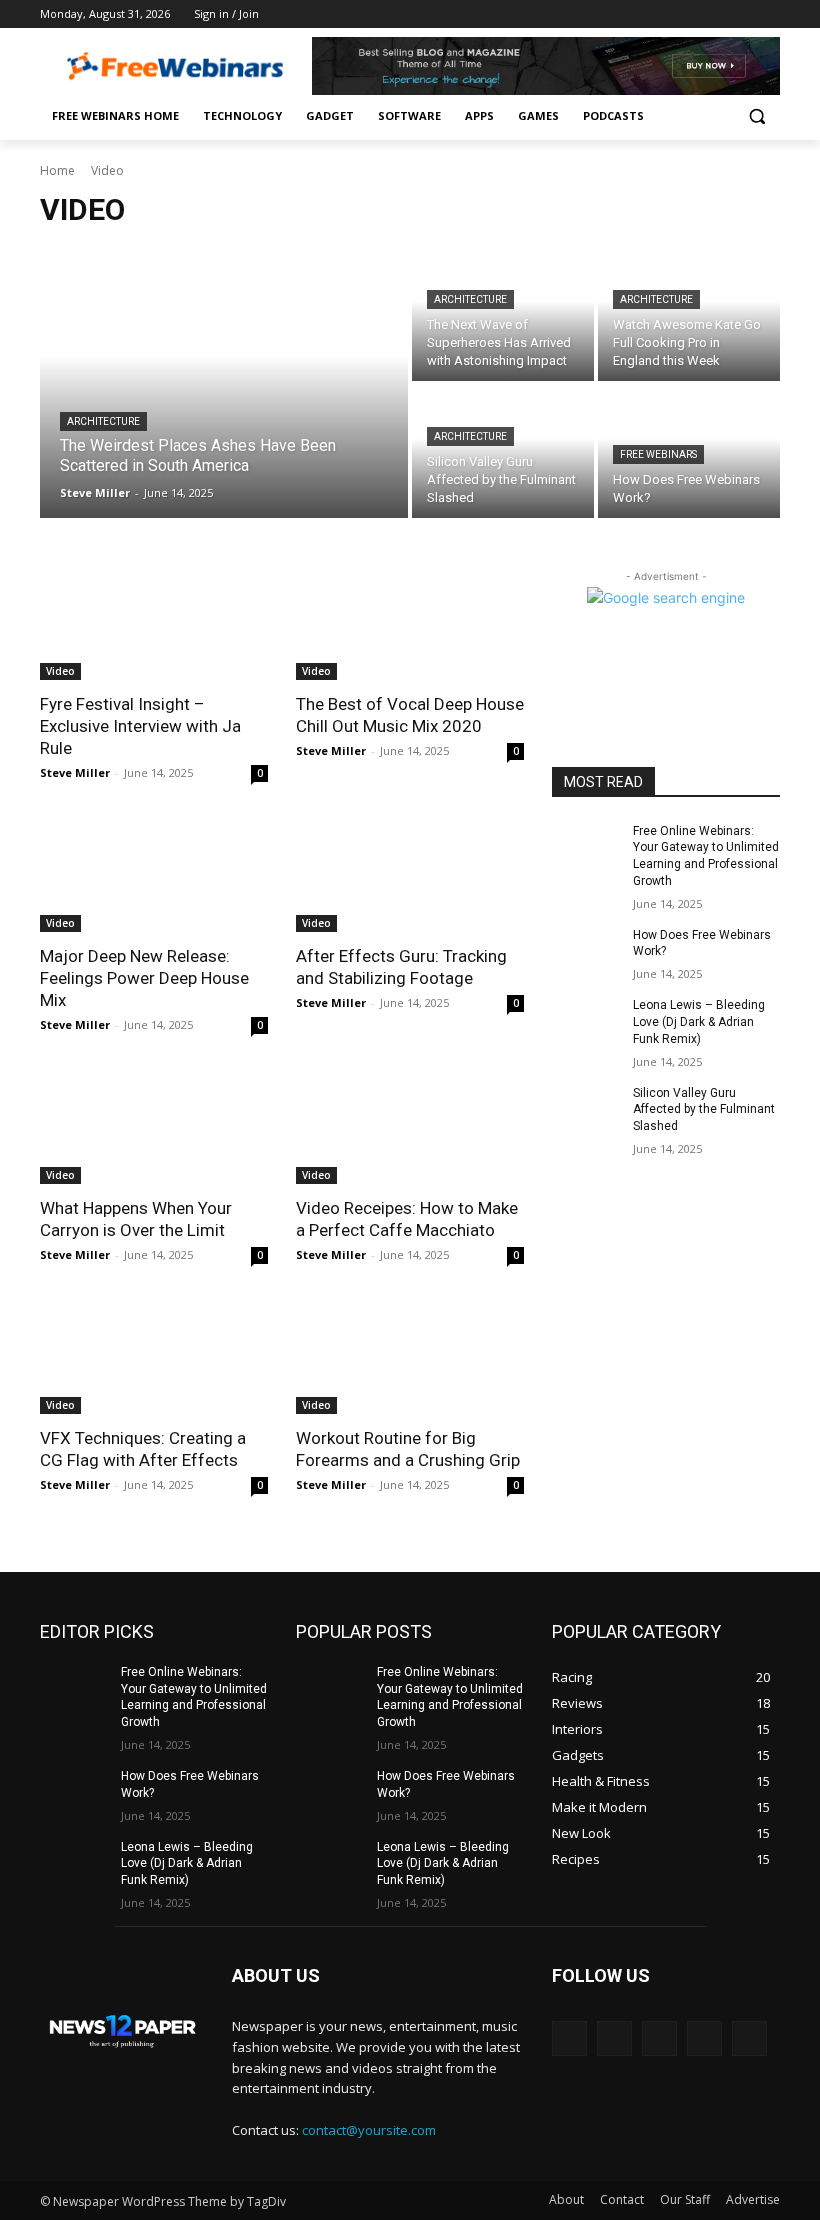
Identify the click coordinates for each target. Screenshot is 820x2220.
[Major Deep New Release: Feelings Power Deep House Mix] (154, 875)
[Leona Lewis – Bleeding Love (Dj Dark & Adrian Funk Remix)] (586, 1021)
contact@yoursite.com (369, 2130)
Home (57, 170)
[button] (756, 116)
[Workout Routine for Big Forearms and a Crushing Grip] (410, 1357)
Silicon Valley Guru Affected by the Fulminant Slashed (704, 1110)
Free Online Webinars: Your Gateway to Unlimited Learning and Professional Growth (194, 1697)
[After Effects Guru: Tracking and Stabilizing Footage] (410, 875)
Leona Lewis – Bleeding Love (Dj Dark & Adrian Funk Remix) (699, 1022)
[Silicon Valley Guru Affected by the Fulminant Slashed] (503, 451)
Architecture (103, 421)
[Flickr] (659, 2038)
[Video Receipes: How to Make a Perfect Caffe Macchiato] (410, 1127)
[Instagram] (685, 14)
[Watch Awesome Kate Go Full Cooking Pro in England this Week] (689, 314)
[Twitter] (713, 14)
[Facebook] (657, 14)
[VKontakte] (749, 2038)
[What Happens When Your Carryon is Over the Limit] (154, 1127)
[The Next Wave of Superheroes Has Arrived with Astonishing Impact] (503, 314)
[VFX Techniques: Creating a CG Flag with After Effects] (154, 1357)
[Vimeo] (740, 14)
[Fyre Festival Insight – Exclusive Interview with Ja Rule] (154, 623)
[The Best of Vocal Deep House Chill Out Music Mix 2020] (410, 623)
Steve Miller (75, 772)
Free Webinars (658, 454)
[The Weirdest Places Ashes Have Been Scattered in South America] (224, 383)
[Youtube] (768, 14)
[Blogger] (569, 2038)
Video (60, 671)
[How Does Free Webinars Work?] (586, 951)
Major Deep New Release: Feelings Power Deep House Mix (144, 978)
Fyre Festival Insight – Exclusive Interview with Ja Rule (140, 726)
